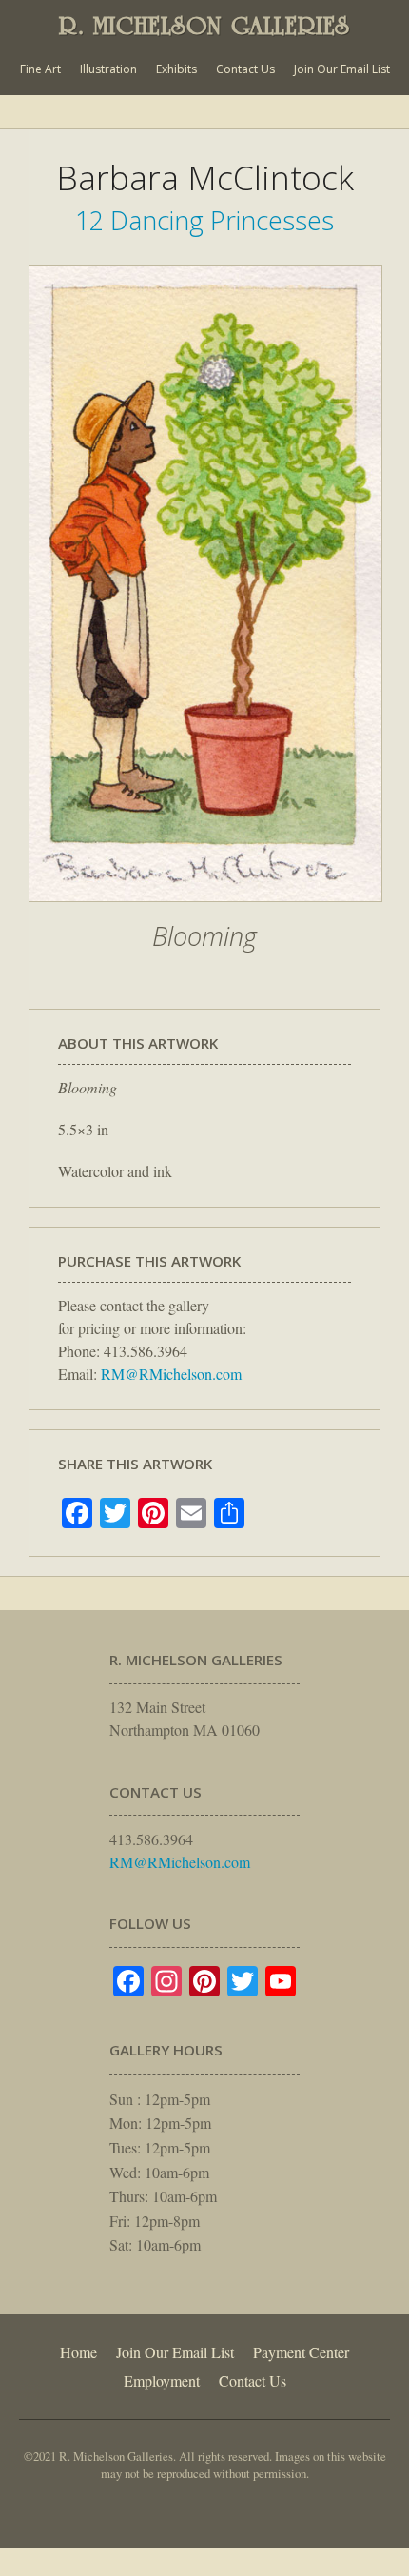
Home (78, 2352)
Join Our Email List (342, 69)
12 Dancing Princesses (204, 220)
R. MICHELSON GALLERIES (204, 26)
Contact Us (245, 69)
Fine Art (40, 69)
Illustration (108, 69)
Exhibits (176, 69)
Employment (162, 2380)
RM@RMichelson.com (171, 1374)
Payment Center (301, 2352)
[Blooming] (205, 912)
